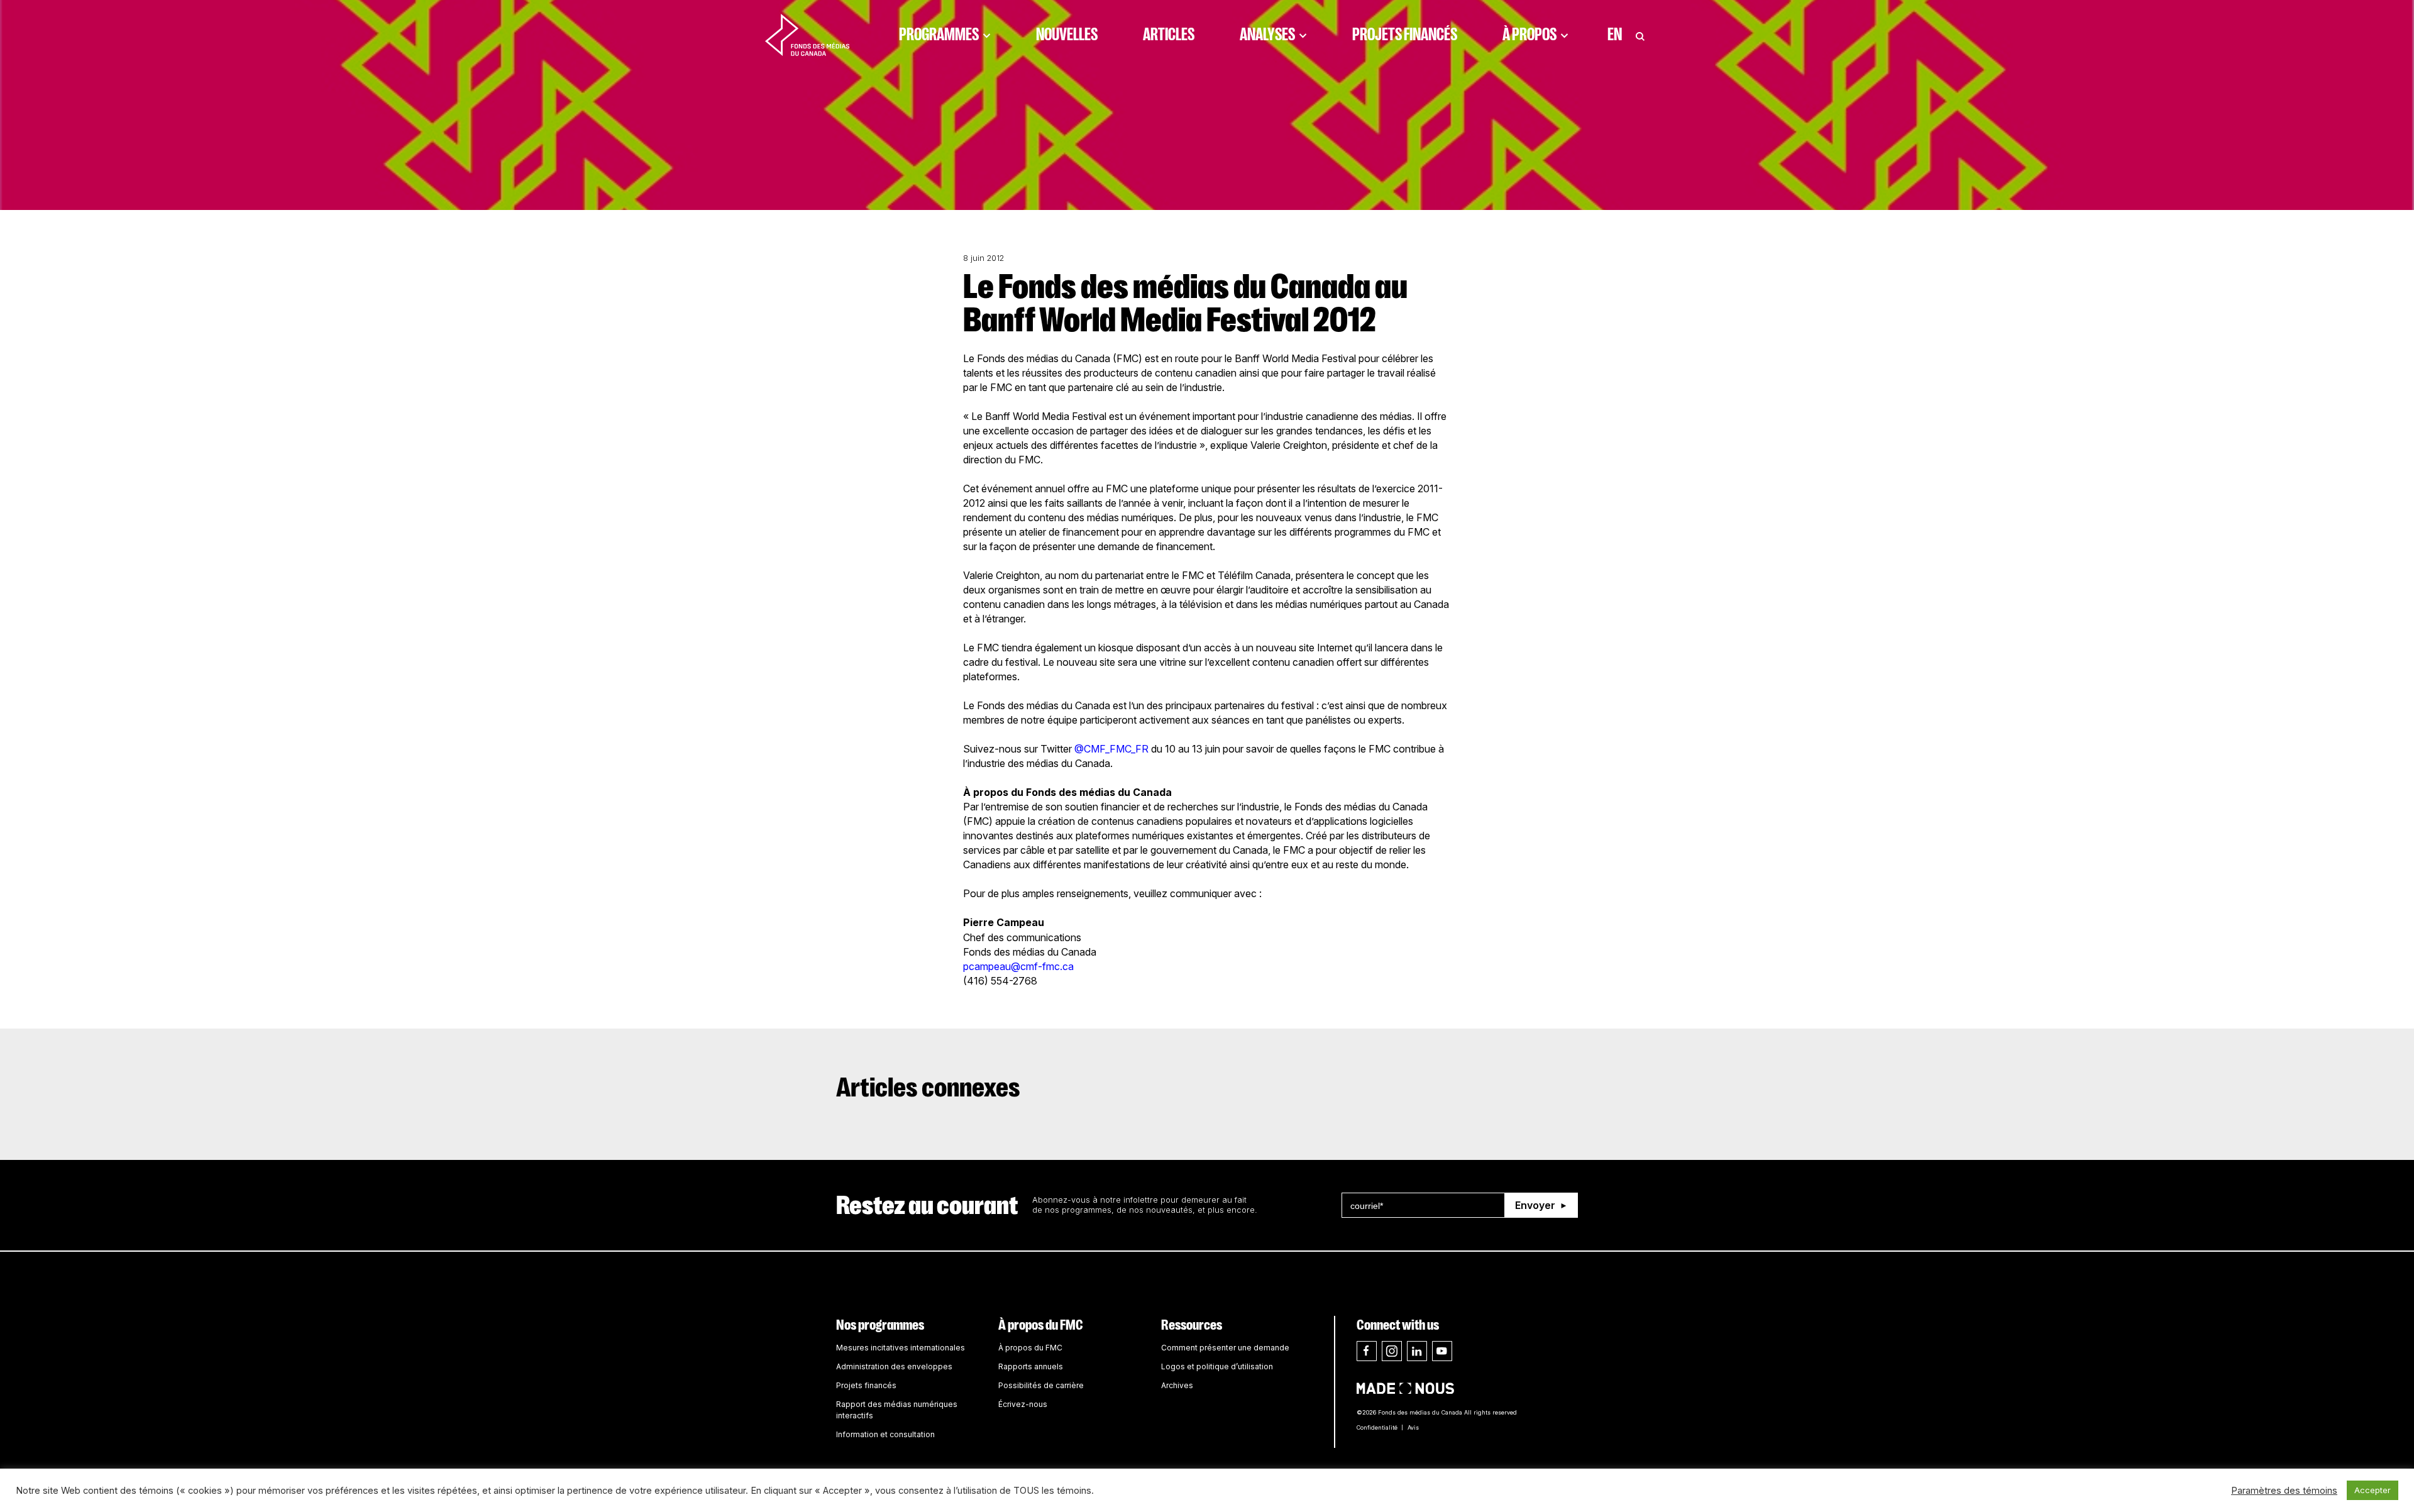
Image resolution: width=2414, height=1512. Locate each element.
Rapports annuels (1031, 1366)
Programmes (939, 35)
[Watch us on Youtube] (1442, 1351)
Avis (1413, 1427)
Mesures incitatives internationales (901, 1348)
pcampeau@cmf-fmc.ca (1018, 966)
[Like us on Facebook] (1367, 1351)
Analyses (1267, 35)
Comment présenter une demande (1225, 1348)
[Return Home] (807, 35)
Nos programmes (880, 1325)
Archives (1177, 1385)
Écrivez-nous (1023, 1404)
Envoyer (1535, 1205)
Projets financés (1405, 35)
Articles (1169, 35)
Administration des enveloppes (894, 1366)
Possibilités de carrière (1041, 1385)
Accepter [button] (2373, 1490)
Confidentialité (1377, 1427)
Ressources (1192, 1325)
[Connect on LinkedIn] (1417, 1351)
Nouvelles (1067, 35)
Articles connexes (928, 1088)
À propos (1529, 35)
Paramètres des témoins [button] (2284, 1491)
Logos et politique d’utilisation (1217, 1366)
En (1615, 35)
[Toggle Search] (1640, 35)
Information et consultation (885, 1434)
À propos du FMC (1041, 1325)
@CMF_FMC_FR (1111, 749)
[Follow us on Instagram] (1392, 1351)
